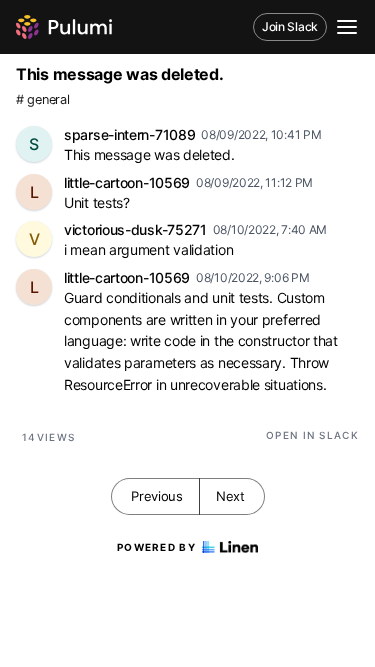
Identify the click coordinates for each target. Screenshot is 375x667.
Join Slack (290, 26)
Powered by (156, 547)
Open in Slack (312, 435)
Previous (157, 496)
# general (42, 99)
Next (230, 496)
